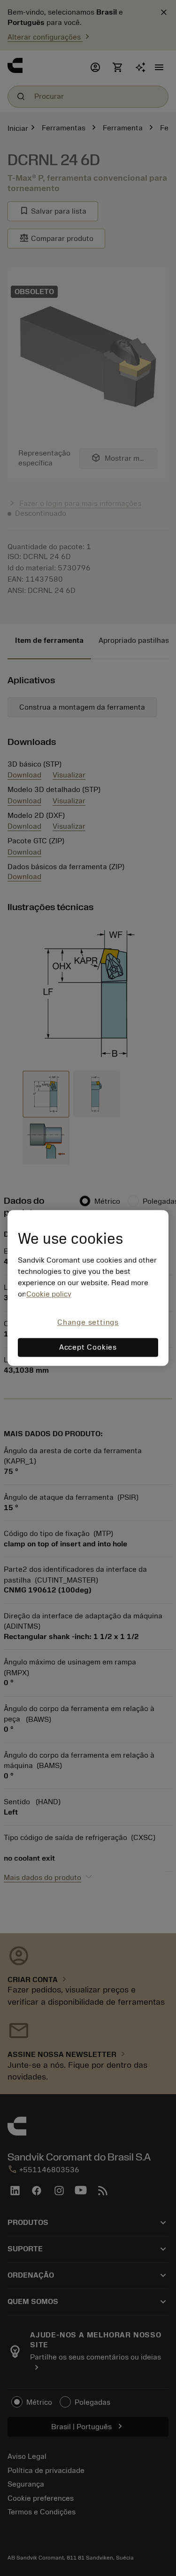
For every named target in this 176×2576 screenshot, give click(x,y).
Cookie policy (49, 1294)
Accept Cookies (88, 1348)
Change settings (88, 1322)
